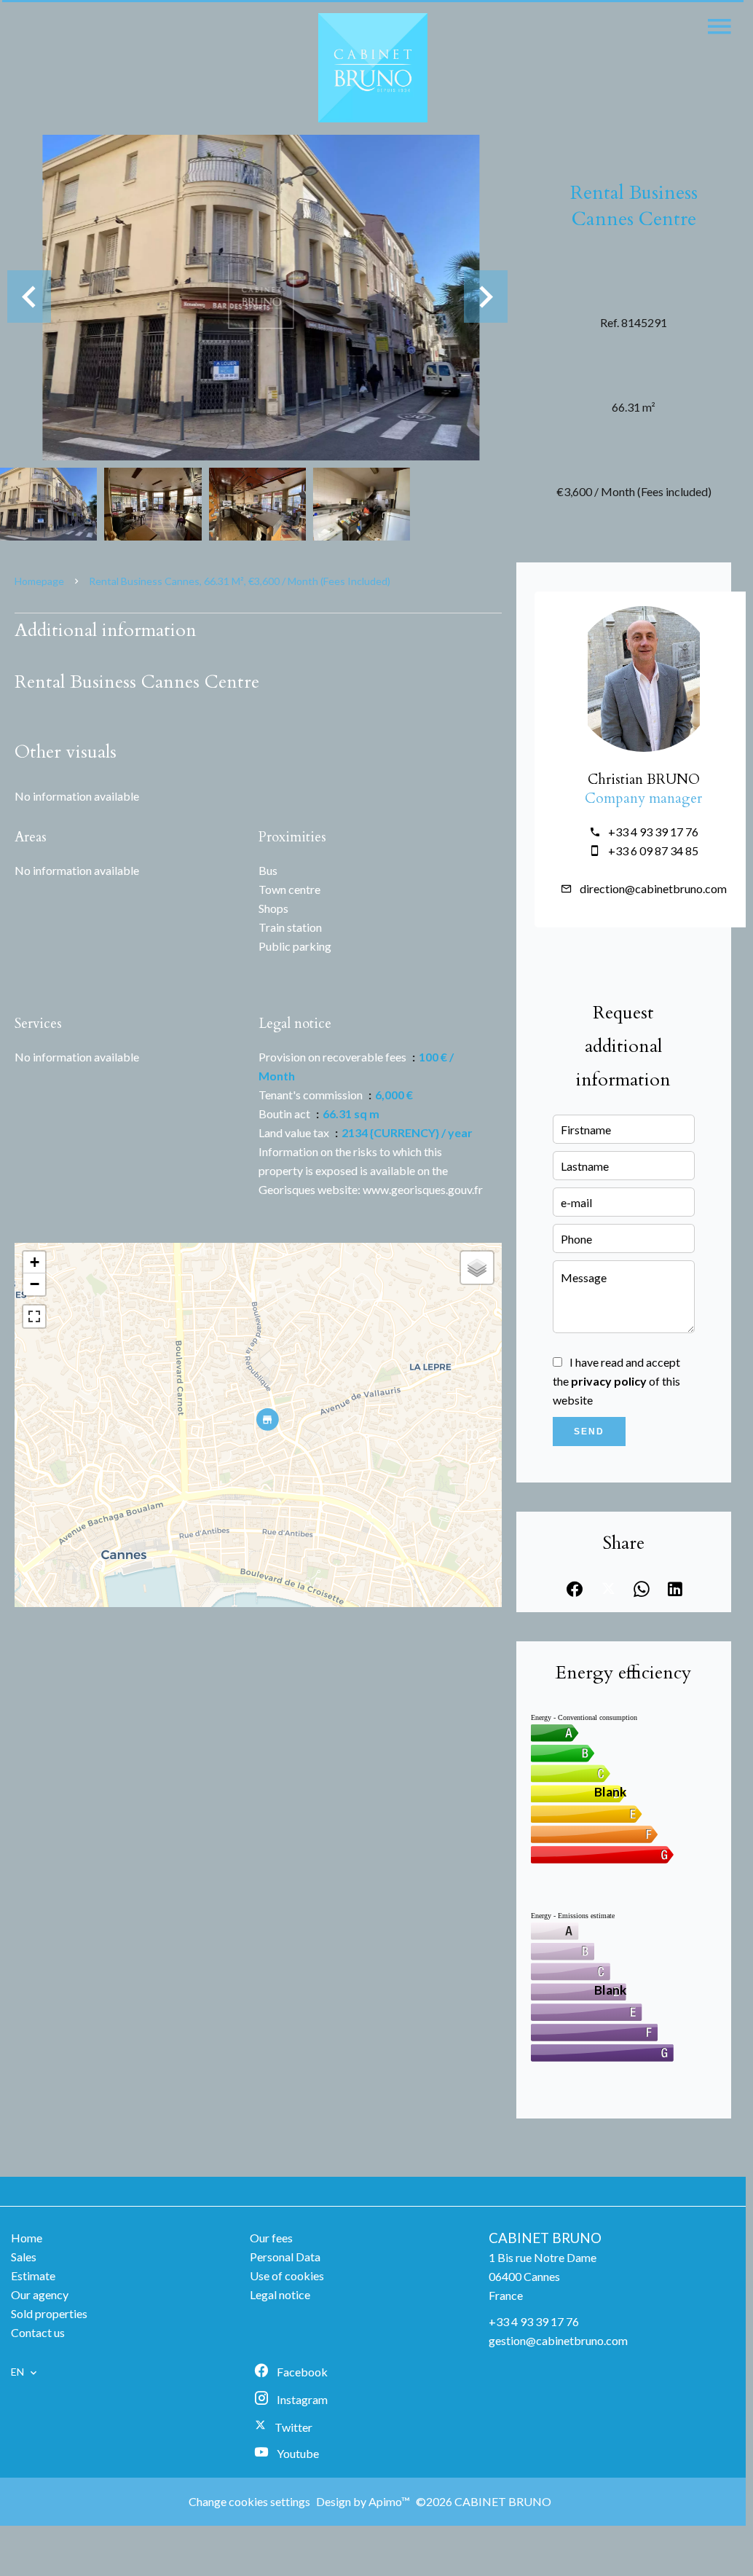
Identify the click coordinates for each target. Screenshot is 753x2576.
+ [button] (35, 1262)
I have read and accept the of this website (616, 1381)
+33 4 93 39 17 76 (653, 832)
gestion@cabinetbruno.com (558, 2340)
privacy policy (609, 1381)
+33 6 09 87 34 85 (653, 851)
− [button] (35, 1284)
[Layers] (477, 1268)
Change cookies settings (249, 2501)
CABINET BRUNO (545, 2238)
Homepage (39, 581)
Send (589, 1432)
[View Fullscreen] (34, 1316)
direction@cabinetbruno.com (653, 888)
